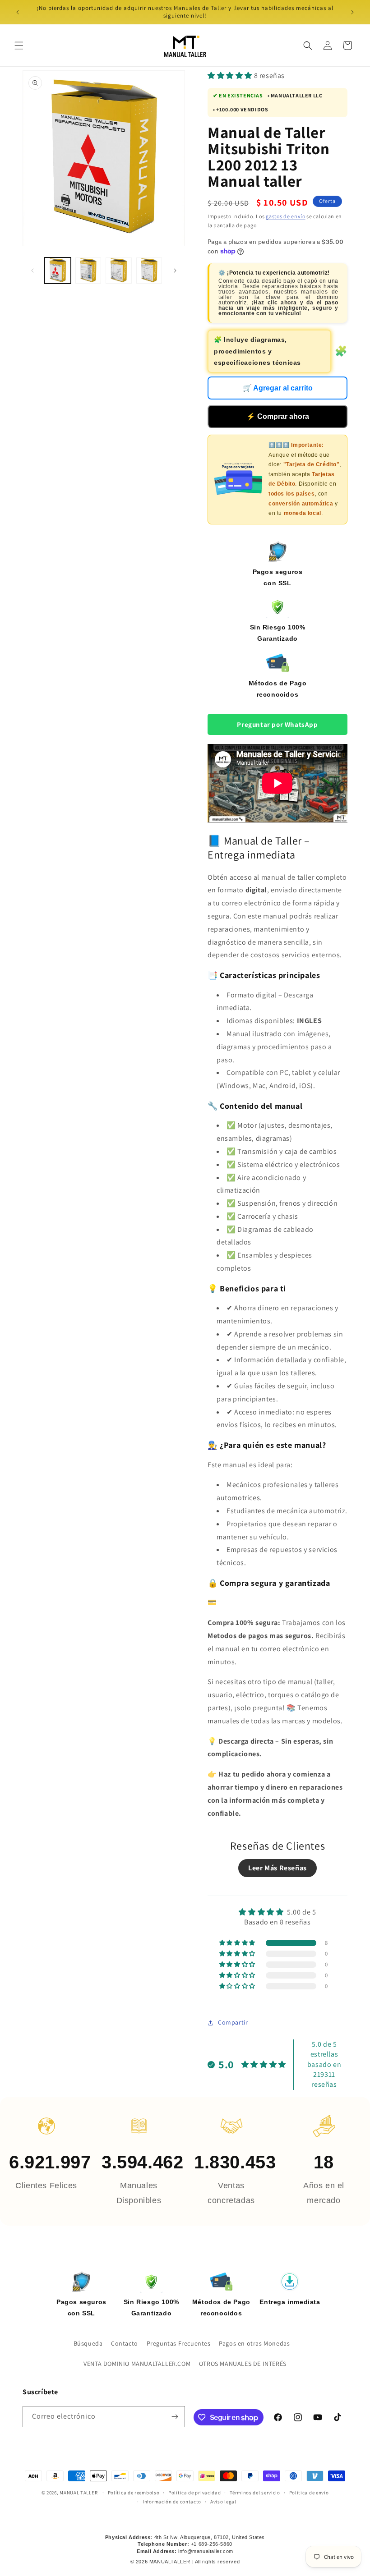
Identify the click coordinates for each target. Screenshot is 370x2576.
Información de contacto (172, 2502)
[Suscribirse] (175, 2417)
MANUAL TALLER (79, 2493)
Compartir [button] (233, 2022)
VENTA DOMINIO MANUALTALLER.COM (137, 2364)
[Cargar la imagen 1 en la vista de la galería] (58, 271)
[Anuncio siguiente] (352, 12)
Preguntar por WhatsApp (277, 724)
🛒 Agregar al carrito (278, 388)
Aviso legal (223, 2502)
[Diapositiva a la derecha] (175, 271)
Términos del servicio (255, 2493)
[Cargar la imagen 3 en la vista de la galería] (119, 271)
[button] (19, 46)
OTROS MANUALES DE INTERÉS (243, 2364)
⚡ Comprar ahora (278, 416)
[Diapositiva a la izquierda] (32, 271)
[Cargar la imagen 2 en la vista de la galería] (88, 271)
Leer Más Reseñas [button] (277, 1868)
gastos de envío (286, 216)
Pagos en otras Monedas (254, 2343)
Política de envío (309, 2493)
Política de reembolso (134, 2493)
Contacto (125, 2343)
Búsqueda (88, 2343)
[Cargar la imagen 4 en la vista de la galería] (149, 271)
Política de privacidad (194, 2493)
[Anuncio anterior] (18, 12)
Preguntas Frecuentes (179, 2343)
